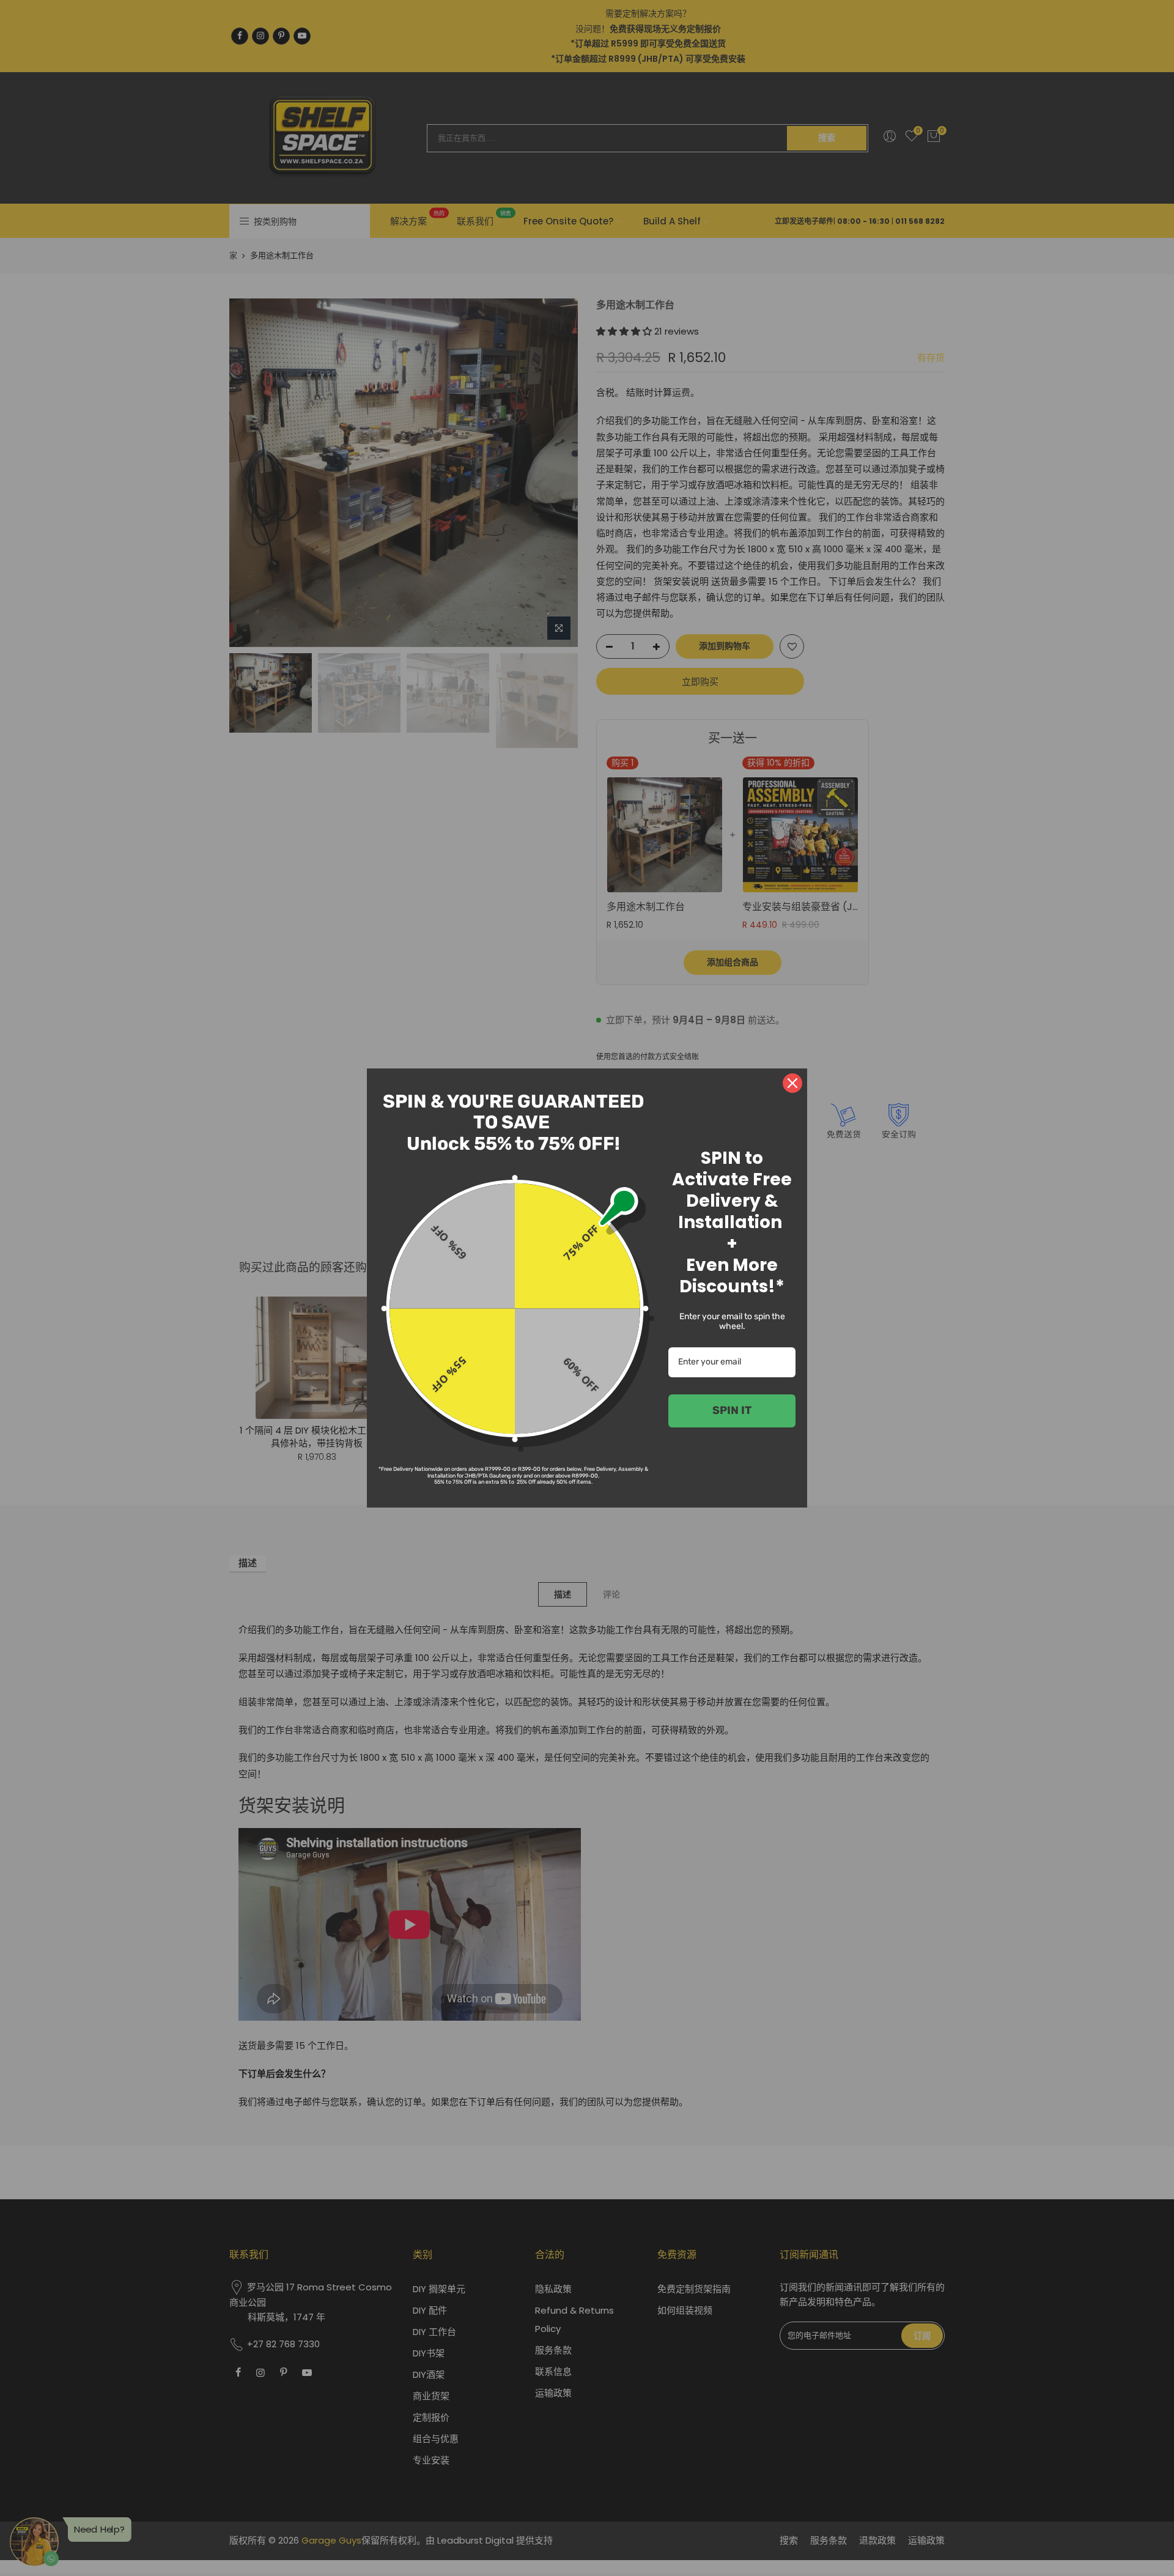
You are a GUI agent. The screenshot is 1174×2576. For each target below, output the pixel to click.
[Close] (792, 1083)
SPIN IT (732, 1410)
